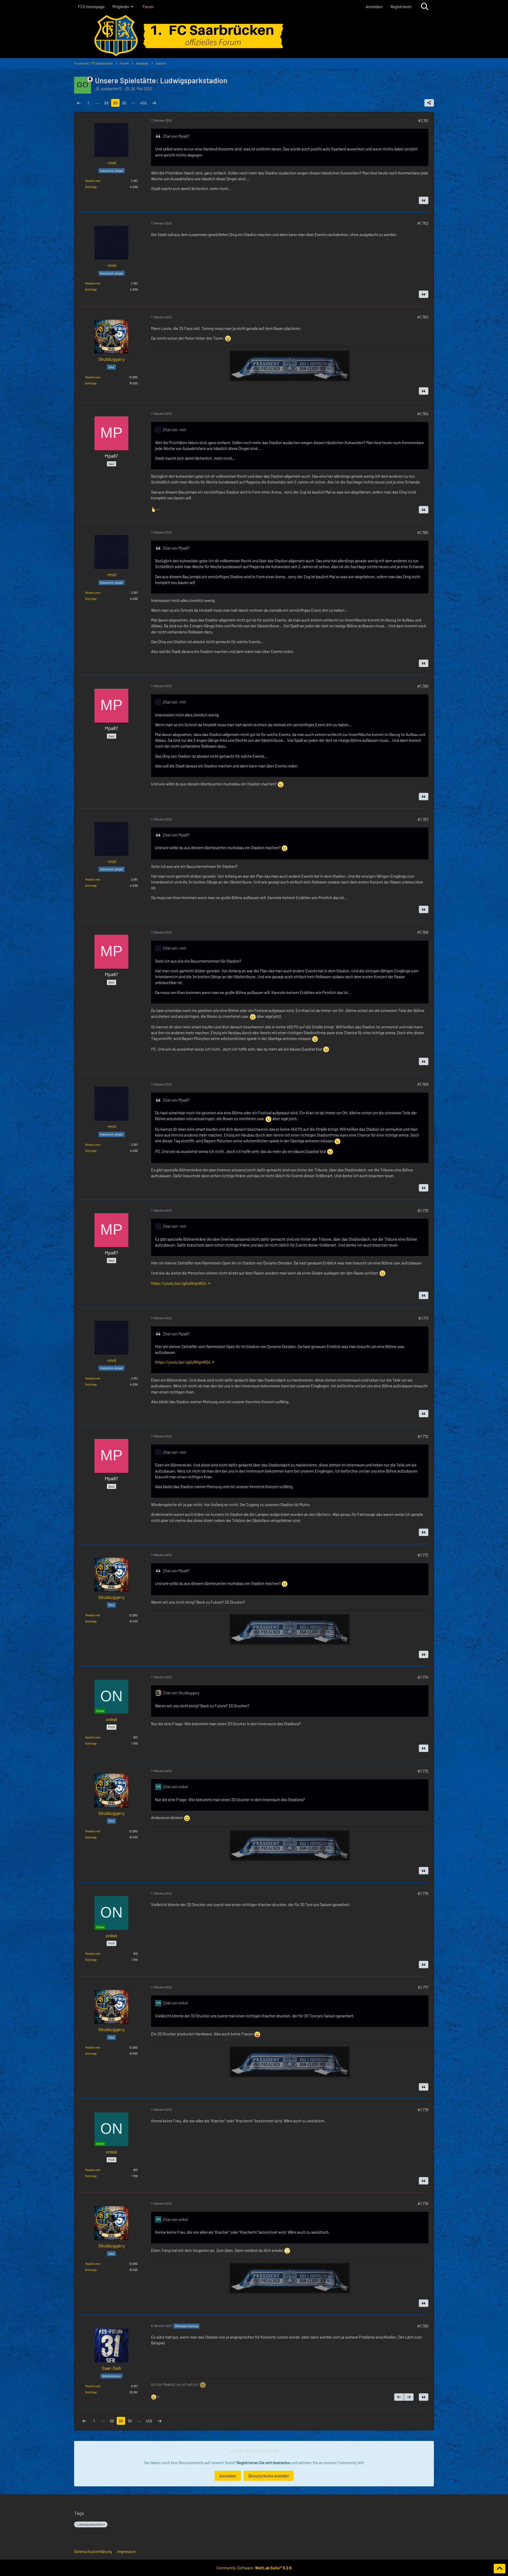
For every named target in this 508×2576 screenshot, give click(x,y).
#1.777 (423, 1987)
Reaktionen (93, 181)
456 (143, 103)
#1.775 (423, 1771)
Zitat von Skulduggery (181, 1693)
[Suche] (425, 7)
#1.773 (423, 1555)
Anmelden (374, 7)
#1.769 (423, 1084)
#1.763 (423, 317)
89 (115, 103)
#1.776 (423, 1893)
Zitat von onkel (175, 1787)
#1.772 (423, 1436)
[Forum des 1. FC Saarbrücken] (254, 36)
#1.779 (423, 2204)
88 (106, 103)
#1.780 (423, 2326)
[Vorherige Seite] (79, 103)
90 (124, 103)
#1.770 (423, 1211)
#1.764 (423, 414)
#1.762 (423, 223)
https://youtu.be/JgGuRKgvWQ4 (179, 1283)
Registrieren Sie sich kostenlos (263, 2463)
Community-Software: (254, 2568)
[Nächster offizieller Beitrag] (409, 2397)
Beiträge (91, 187)
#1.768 (423, 932)
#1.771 (423, 1318)
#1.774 (423, 1677)
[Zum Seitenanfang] (500, 2569)
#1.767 (423, 819)
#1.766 (423, 686)
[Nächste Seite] (154, 103)
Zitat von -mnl (174, 430)
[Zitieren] (424, 200)
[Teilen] (429, 103)
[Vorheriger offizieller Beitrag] (399, 2397)
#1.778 (423, 2110)
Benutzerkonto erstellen (269, 2476)
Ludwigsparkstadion (91, 2524)
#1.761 (423, 121)
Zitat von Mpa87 (176, 136)
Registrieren (401, 7)
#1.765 (423, 532)
